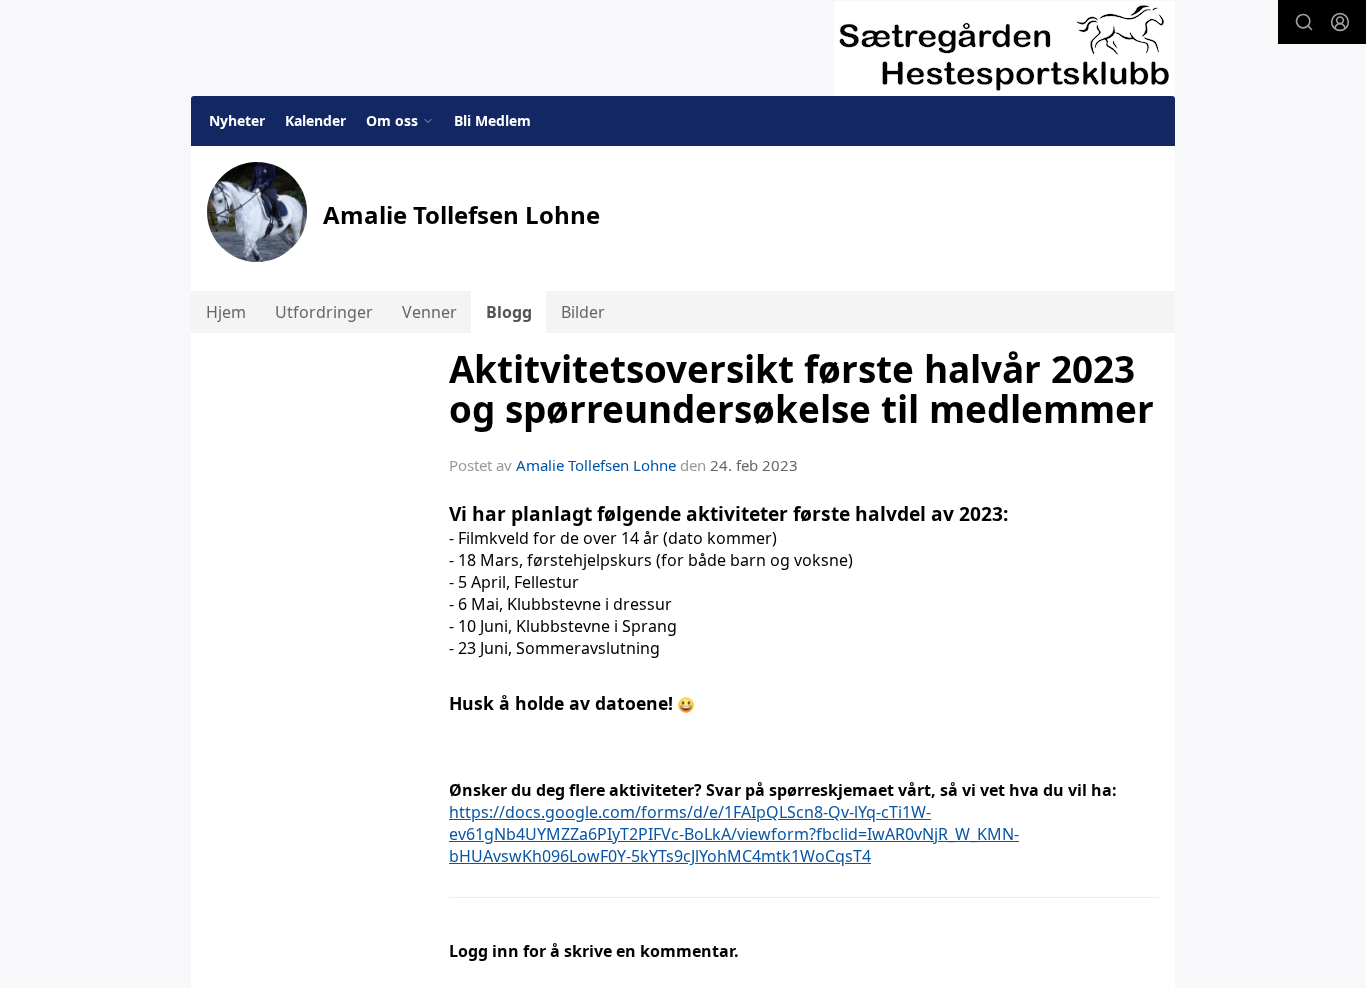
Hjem (226, 312)
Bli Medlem (492, 120)
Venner (429, 312)
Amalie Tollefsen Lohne (596, 465)
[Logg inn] (1340, 22)
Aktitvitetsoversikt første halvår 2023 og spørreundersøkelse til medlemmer (801, 389)
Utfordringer (324, 312)
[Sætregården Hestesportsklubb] (1004, 49)
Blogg (509, 312)
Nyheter (237, 120)
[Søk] (1304, 22)
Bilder (583, 312)
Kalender (315, 120)
